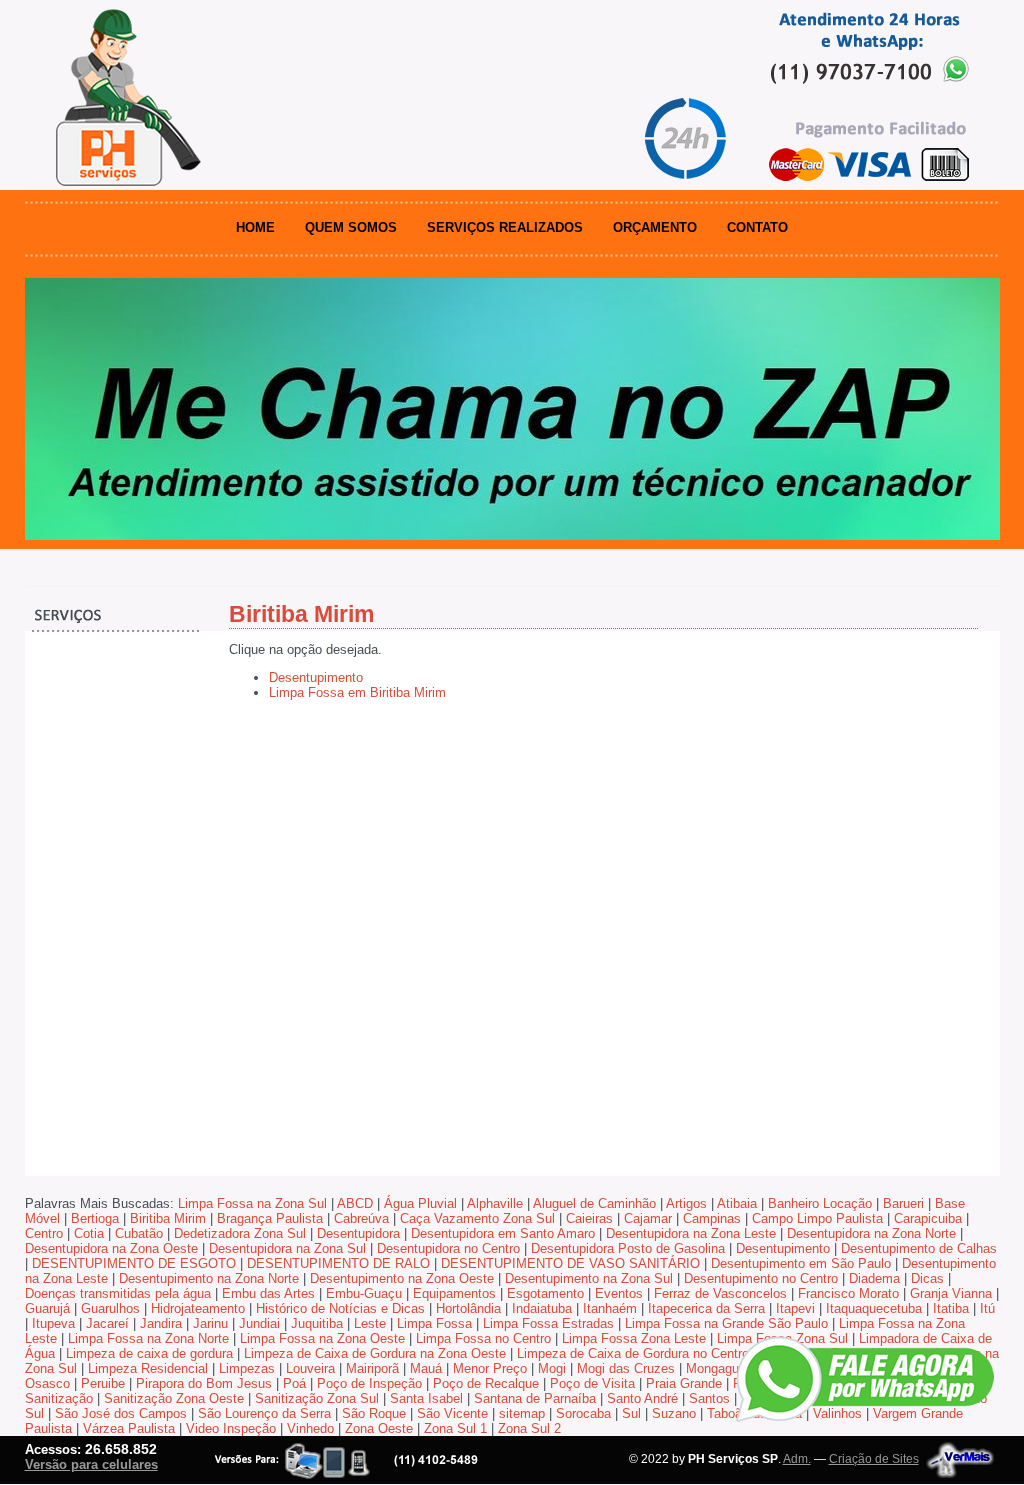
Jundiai (259, 1323)
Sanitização (59, 1398)
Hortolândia (468, 1308)
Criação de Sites (874, 1459)
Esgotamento (545, 1293)
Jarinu (210, 1323)
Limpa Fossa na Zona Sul (252, 1203)
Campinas (712, 1218)
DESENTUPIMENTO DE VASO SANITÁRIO (570, 1263)
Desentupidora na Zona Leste (691, 1233)
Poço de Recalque (486, 1383)
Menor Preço (490, 1368)
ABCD (355, 1203)
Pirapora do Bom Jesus (204, 1383)
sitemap (522, 1413)
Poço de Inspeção (369, 1383)
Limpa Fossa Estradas (548, 1323)
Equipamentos (454, 1293)
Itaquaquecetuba (874, 1308)
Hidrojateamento (198, 1308)
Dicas (927, 1278)
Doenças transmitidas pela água (118, 1293)
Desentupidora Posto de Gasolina (628, 1248)
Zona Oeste (379, 1428)
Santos (709, 1398)
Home (255, 227)
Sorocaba (583, 1413)
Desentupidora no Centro (448, 1248)
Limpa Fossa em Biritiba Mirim (357, 692)
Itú (987, 1308)
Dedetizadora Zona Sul (240, 1233)
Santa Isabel (426, 1398)
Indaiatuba (542, 1308)
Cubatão (139, 1233)
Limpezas (247, 1368)
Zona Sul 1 (455, 1428)
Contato (757, 227)
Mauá (426, 1368)
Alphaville (495, 1203)
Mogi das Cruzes (626, 1368)
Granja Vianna (951, 1293)
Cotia (89, 1233)
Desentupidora (358, 1233)
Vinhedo (310, 1428)
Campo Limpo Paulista (817, 1218)
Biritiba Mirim (168, 1218)
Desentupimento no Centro (761, 1278)
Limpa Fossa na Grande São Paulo (726, 1323)
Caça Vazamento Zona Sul (477, 1218)
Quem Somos (351, 227)
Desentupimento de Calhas (919, 1248)
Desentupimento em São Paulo (801, 1263)
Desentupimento (316, 677)
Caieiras (589, 1218)
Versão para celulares (91, 1464)
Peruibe (103, 1383)
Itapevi (795, 1308)
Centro (44, 1233)
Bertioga (95, 1218)
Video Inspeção (231, 1428)
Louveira (310, 1368)
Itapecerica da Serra (706, 1308)
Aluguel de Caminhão (594, 1203)
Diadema (874, 1278)
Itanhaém (610, 1308)
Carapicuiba (928, 1218)
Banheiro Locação (820, 1203)
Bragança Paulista (270, 1218)
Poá (294, 1383)
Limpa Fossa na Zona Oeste (322, 1338)
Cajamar (648, 1218)
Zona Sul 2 (529, 1428)
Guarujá (47, 1308)
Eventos (619, 1293)
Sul (631, 1413)
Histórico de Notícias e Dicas (340, 1308)
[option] (512, 409)
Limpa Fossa (434, 1323)
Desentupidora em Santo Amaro (503, 1233)
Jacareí (107, 1323)
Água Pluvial (420, 1203)
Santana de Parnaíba (535, 1398)
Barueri (903, 1203)
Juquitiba (317, 1323)
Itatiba (951, 1308)
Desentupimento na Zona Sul (589, 1278)
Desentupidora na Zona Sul (287, 1248)
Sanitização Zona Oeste (174, 1398)
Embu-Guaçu (364, 1293)
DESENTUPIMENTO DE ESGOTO (134, 1263)
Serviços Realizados (505, 227)
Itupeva (53, 1323)
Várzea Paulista (129, 1428)
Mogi (552, 1368)
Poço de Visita (592, 1383)
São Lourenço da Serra (264, 1413)
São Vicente (452, 1413)
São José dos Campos (121, 1413)
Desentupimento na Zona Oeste (402, 1278)
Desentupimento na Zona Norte (209, 1278)
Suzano (674, 1413)
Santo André (642, 1398)
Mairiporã (372, 1368)
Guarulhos (110, 1308)
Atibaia (737, 1203)
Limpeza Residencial (148, 1368)
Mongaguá (716, 1368)
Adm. (797, 1459)
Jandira (161, 1323)
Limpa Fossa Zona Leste (634, 1338)
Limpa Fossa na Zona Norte (148, 1338)
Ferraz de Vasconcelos (720, 1293)
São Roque (374, 1413)
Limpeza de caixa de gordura (149, 1353)
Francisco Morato (848, 1293)
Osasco (47, 1383)
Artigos (686, 1203)
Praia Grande (684, 1383)
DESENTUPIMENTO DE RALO (338, 1263)
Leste (370, 1323)
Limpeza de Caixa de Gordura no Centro (633, 1353)
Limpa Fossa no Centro (483, 1338)
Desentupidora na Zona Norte (871, 1233)
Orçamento (655, 227)
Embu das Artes (268, 1293)
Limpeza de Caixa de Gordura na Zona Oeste (375, 1353)
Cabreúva (361, 1218)
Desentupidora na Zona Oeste (111, 1248)
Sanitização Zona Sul (317, 1398)
